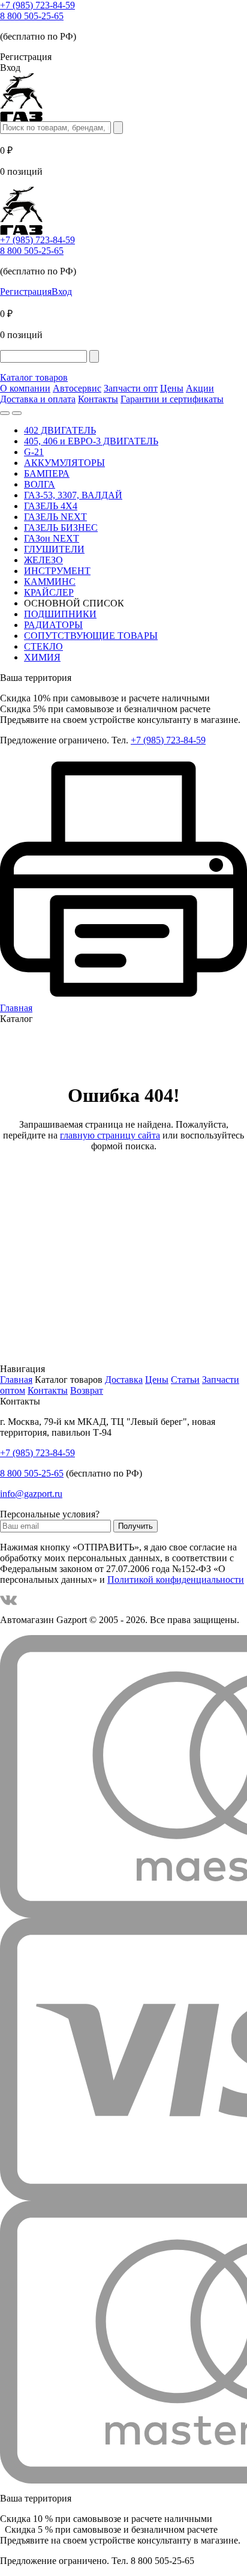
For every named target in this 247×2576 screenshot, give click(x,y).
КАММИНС (50, 582)
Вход (62, 292)
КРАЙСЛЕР (49, 592)
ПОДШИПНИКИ (60, 614)
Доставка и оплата (38, 399)
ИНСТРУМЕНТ (57, 571)
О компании (25, 388)
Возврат (87, 1390)
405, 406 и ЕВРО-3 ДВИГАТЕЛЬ (91, 441)
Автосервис (77, 388)
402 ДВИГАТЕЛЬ (60, 430)
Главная (16, 1380)
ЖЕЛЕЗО (43, 560)
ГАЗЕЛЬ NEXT (55, 517)
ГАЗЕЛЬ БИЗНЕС (61, 528)
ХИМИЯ (42, 657)
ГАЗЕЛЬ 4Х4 (51, 506)
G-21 (34, 452)
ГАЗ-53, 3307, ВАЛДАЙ (73, 495)
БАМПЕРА (47, 473)
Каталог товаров (34, 377)
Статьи (185, 1380)
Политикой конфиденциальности (176, 1580)
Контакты (98, 399)
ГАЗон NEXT (52, 538)
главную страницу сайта (110, 1135)
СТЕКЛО (43, 646)
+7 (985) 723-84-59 (37, 5)
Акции (200, 388)
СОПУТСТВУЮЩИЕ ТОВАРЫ (91, 636)
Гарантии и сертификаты (172, 399)
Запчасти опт (131, 388)
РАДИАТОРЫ (53, 625)
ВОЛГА (40, 484)
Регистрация (26, 292)
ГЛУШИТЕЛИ (54, 549)
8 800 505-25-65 (32, 16)
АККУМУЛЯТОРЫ (64, 463)
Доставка (124, 1380)
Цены (172, 388)
